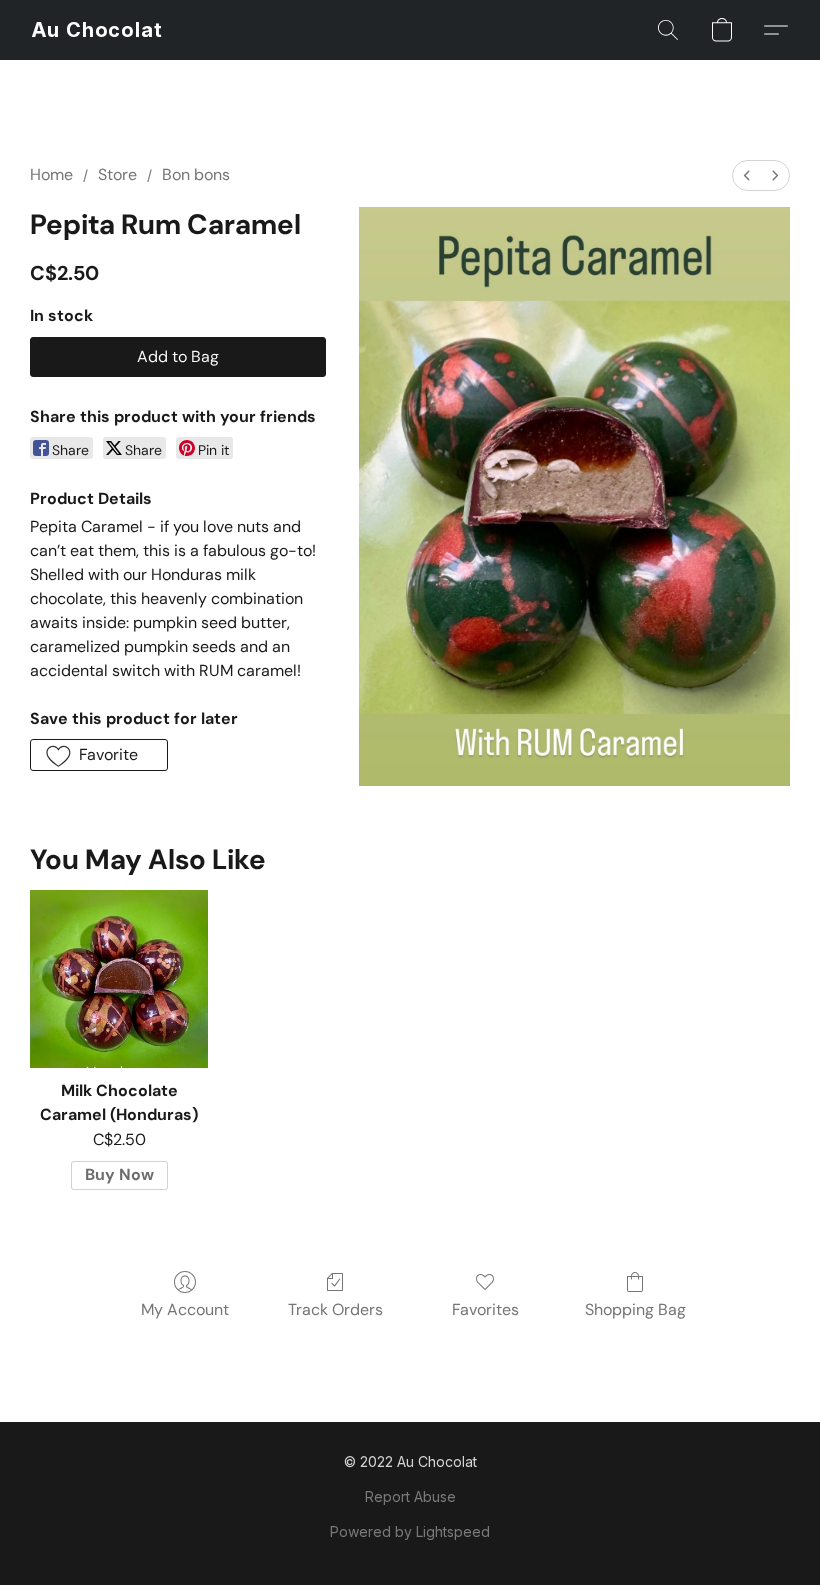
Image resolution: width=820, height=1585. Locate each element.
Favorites (485, 1309)
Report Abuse (410, 1496)
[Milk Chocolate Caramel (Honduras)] (119, 979)
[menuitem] (747, 175)
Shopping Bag (635, 1309)
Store (117, 174)
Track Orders (335, 1309)
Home (51, 174)
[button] (97, 30)
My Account (185, 1309)
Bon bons (196, 174)
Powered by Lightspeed (410, 1531)
